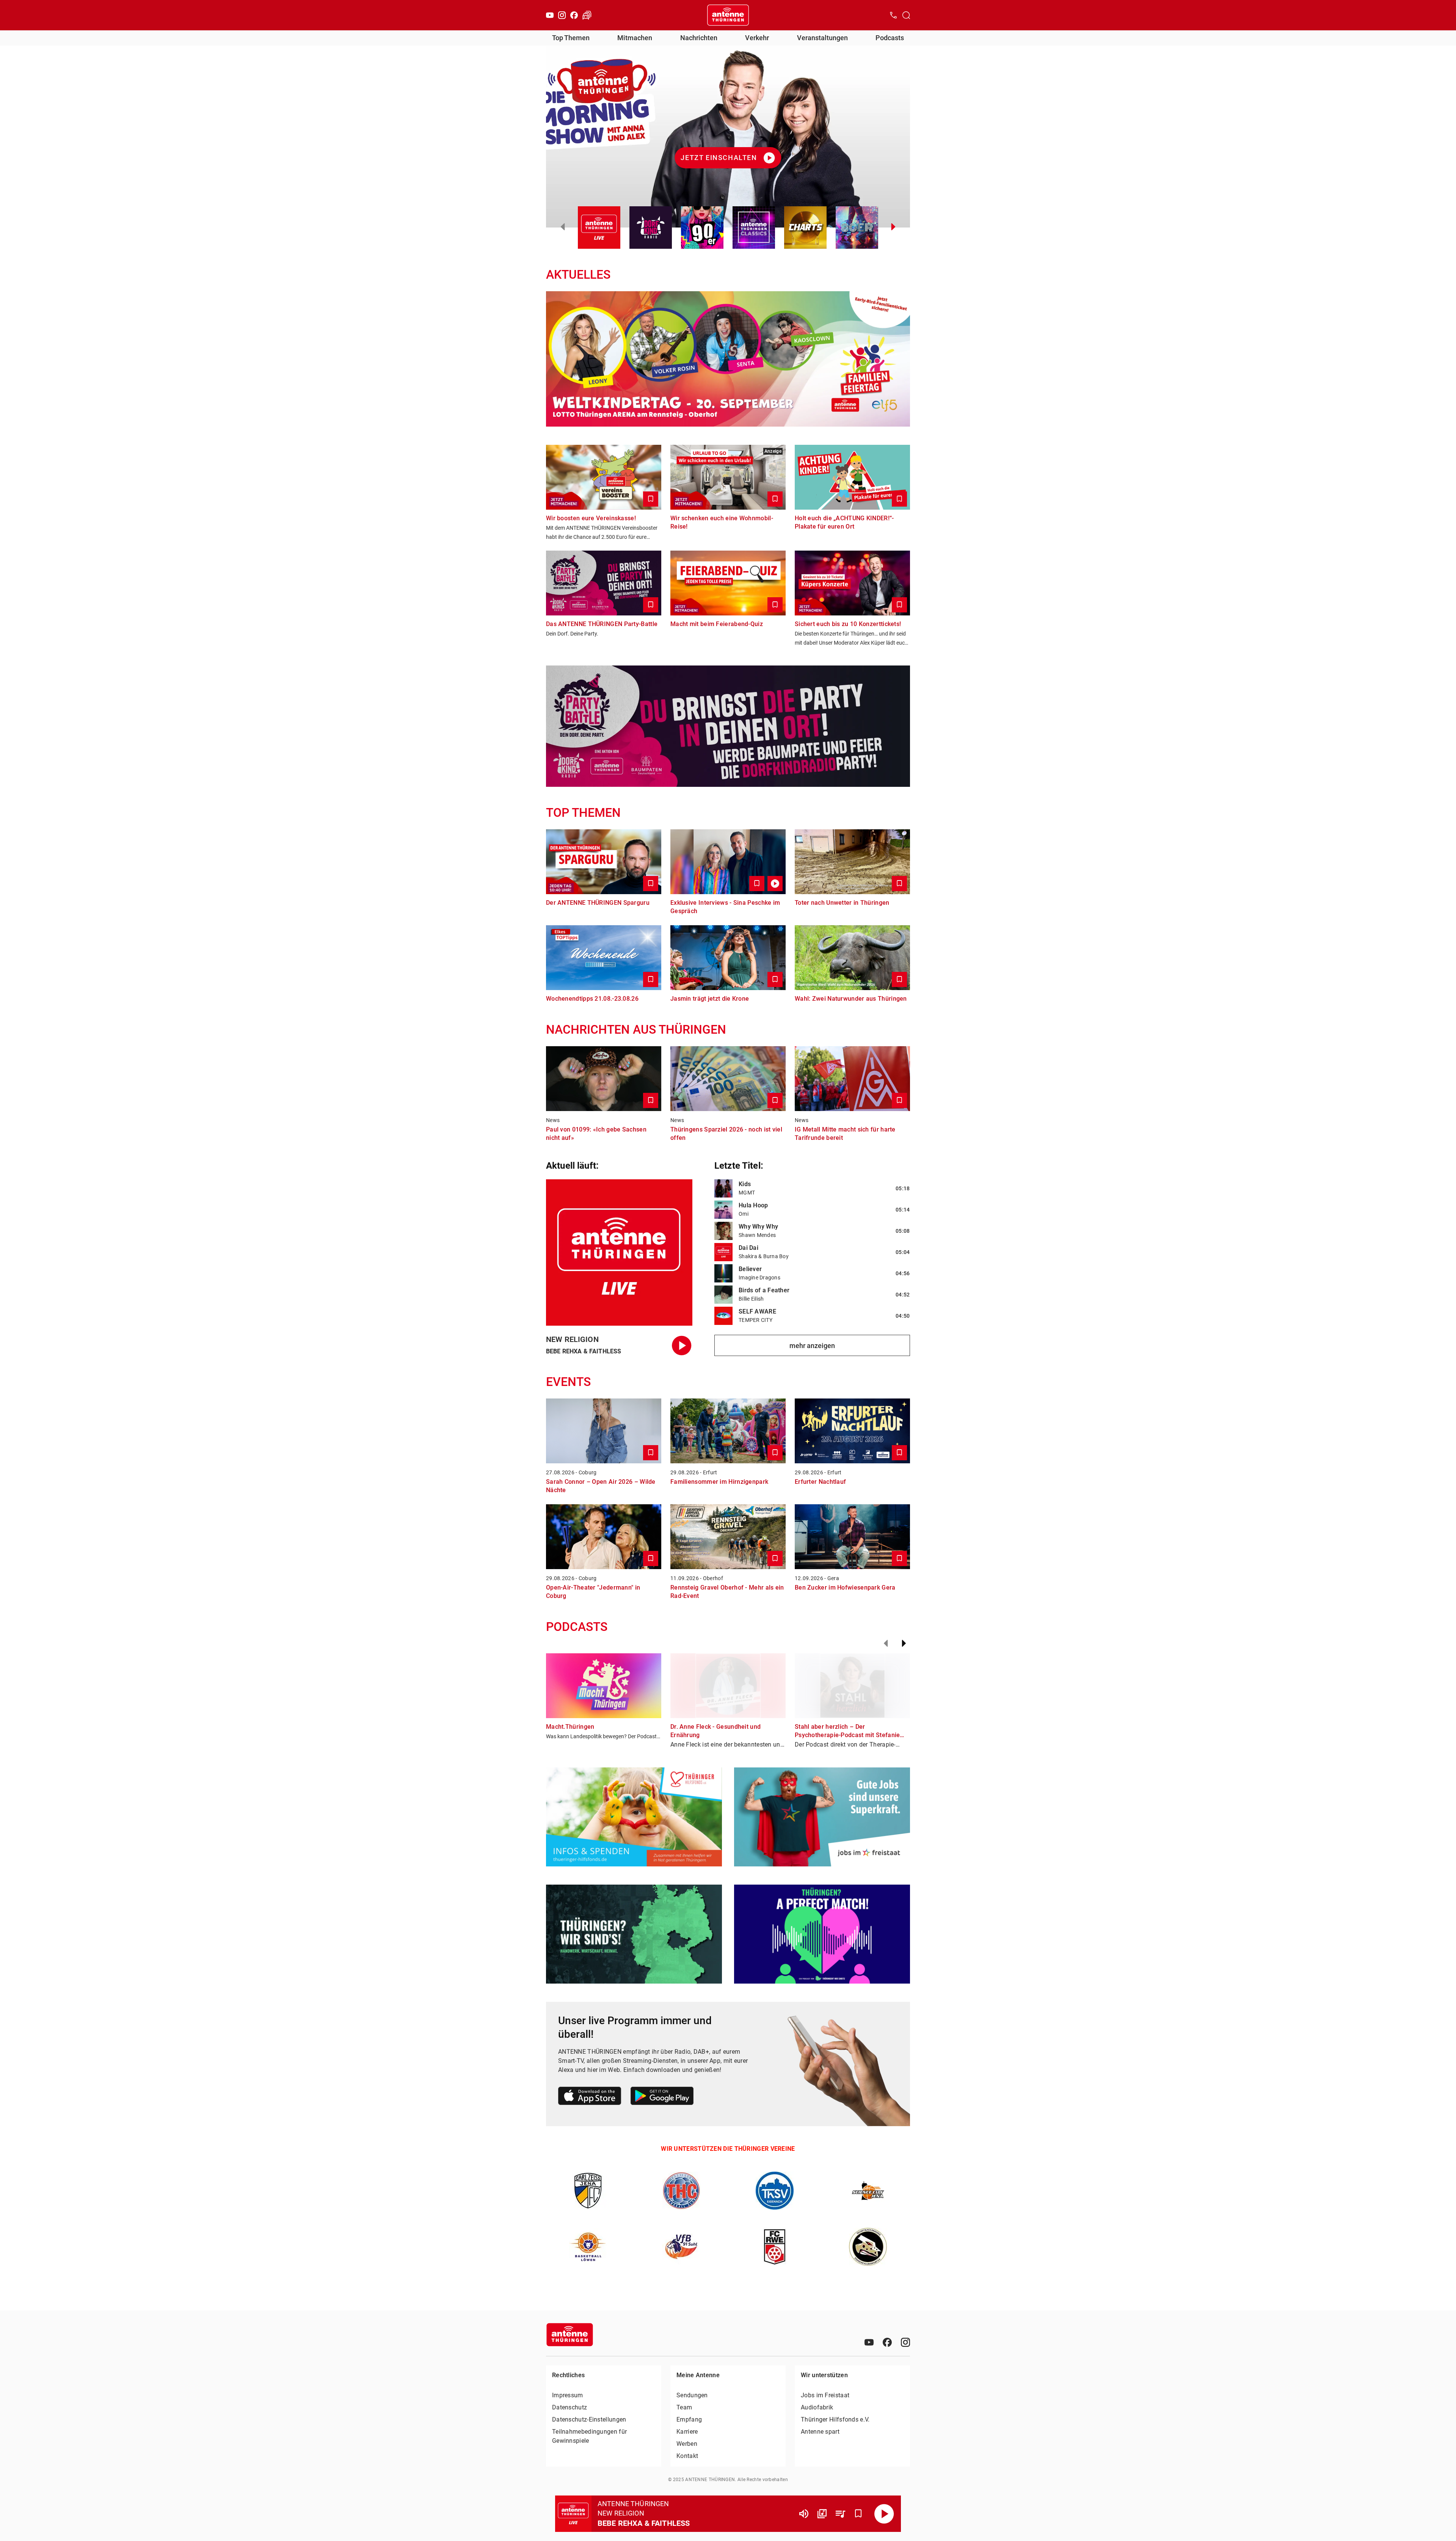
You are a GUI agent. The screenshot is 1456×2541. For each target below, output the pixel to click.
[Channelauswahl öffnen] (906, 15)
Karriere (687, 2432)
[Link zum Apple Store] (590, 2097)
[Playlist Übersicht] (840, 2514)
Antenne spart (820, 2432)
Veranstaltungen (822, 38)
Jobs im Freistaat (825, 2395)
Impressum (568, 2395)
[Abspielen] (884, 2514)
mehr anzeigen (812, 1346)
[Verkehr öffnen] (587, 15)
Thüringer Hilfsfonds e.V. (835, 2419)
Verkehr (757, 38)
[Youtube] (550, 15)
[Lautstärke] (804, 2514)
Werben (687, 2444)
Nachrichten (699, 38)
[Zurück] (886, 1643)
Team (684, 2407)
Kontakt (687, 2456)
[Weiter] (904, 1643)
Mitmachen (635, 38)
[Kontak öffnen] (893, 15)
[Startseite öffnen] (728, 15)
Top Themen (571, 38)
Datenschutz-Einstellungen (589, 2419)
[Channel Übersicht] (822, 2514)
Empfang (689, 2419)
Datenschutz (570, 2407)
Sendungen (692, 2395)
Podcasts (890, 38)
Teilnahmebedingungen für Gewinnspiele (589, 2436)
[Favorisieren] (858, 2514)
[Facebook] (574, 15)
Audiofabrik (817, 2407)
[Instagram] (562, 15)
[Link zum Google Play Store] (662, 2097)
